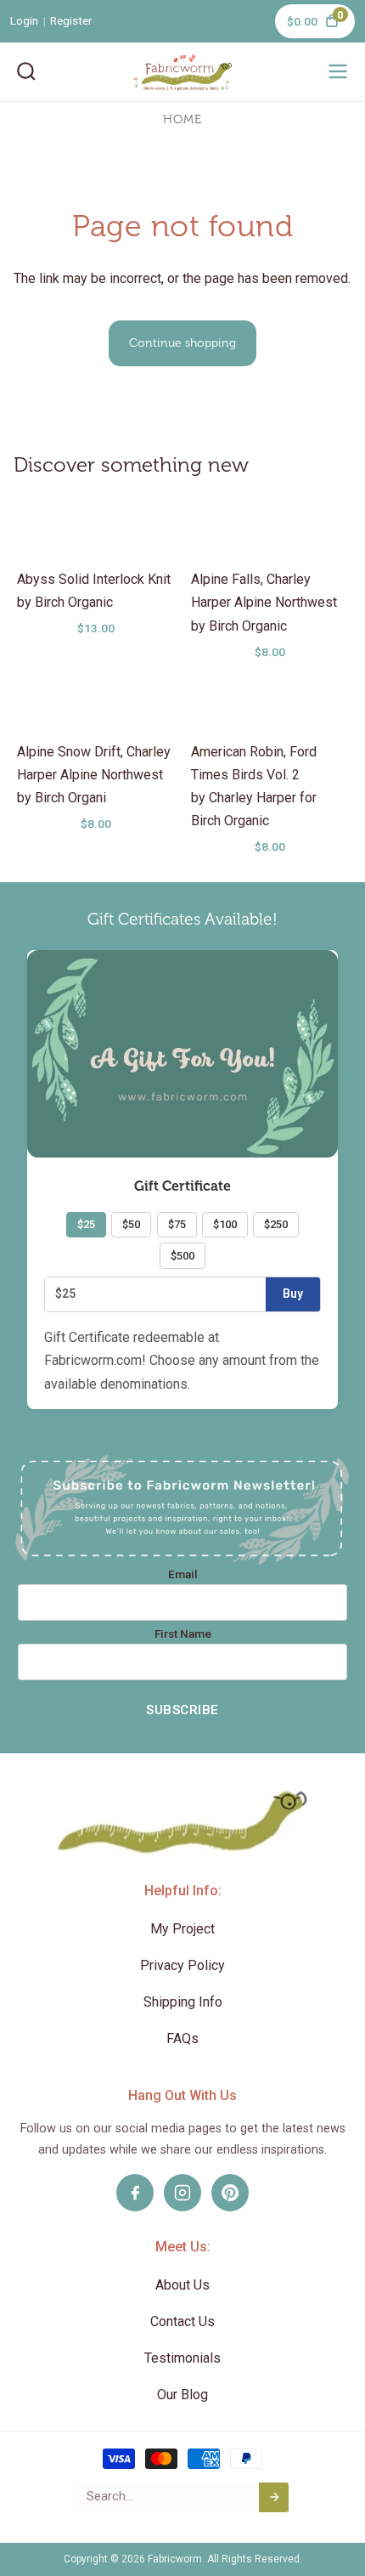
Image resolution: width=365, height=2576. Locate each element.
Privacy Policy (182, 1965)
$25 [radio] (86, 1224)
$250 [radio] (276, 1224)
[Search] (26, 71)
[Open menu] (338, 71)
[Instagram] (182, 2193)
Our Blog (182, 2395)
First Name (183, 1634)
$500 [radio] (182, 1256)
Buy (293, 1294)
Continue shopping (182, 343)
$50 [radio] (131, 1224)
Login (24, 20)
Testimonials (182, 2358)
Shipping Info (183, 2002)
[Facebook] (135, 2193)
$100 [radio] (225, 1224)
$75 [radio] (177, 1224)
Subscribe (182, 1710)
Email (183, 1575)
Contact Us (182, 2321)
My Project (182, 1929)
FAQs (182, 2038)
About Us (182, 2285)
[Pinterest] (230, 2193)
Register (71, 20)
